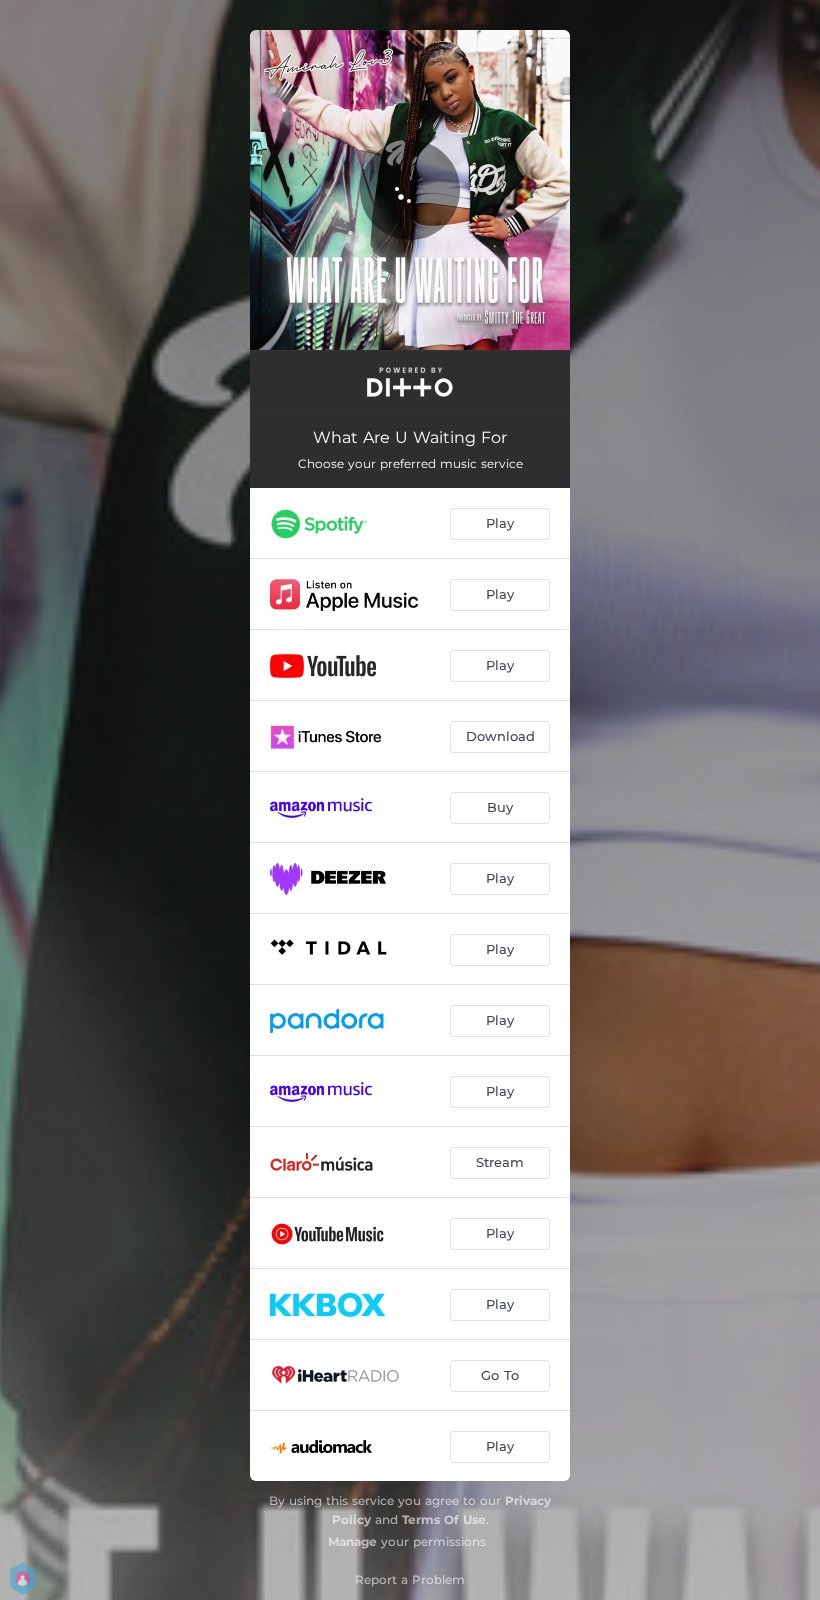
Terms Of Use (444, 1519)
